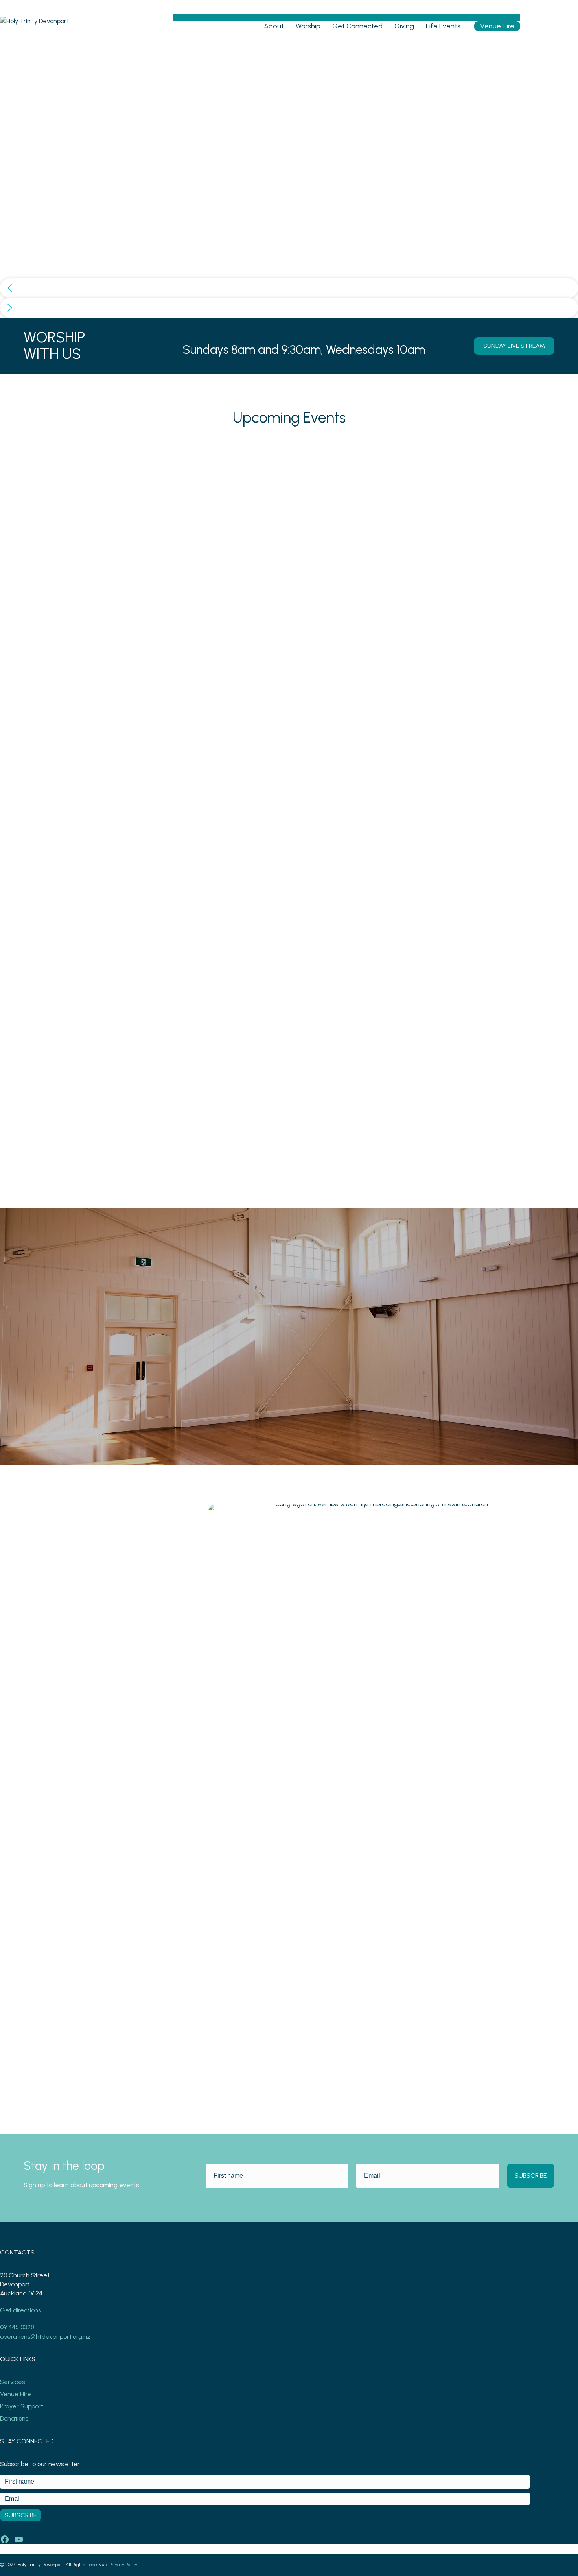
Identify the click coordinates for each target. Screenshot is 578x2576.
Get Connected (357, 26)
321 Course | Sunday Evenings (267, 1045)
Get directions (20, 2310)
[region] (289, 180)
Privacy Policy (123, 2565)
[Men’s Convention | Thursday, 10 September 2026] (108, 448)
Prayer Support (22, 2406)
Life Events (443, 26)
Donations (14, 2418)
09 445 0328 (17, 2327)
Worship (308, 26)
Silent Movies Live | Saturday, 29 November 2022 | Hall (453, 1050)
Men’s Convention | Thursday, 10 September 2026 (92, 1050)
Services (12, 2382)
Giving (404, 26)
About (274, 26)
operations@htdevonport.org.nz (45, 2337)
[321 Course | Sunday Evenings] (289, 448)
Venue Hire (497, 26)
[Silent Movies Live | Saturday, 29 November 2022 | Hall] (470, 448)
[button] (289, 288)
